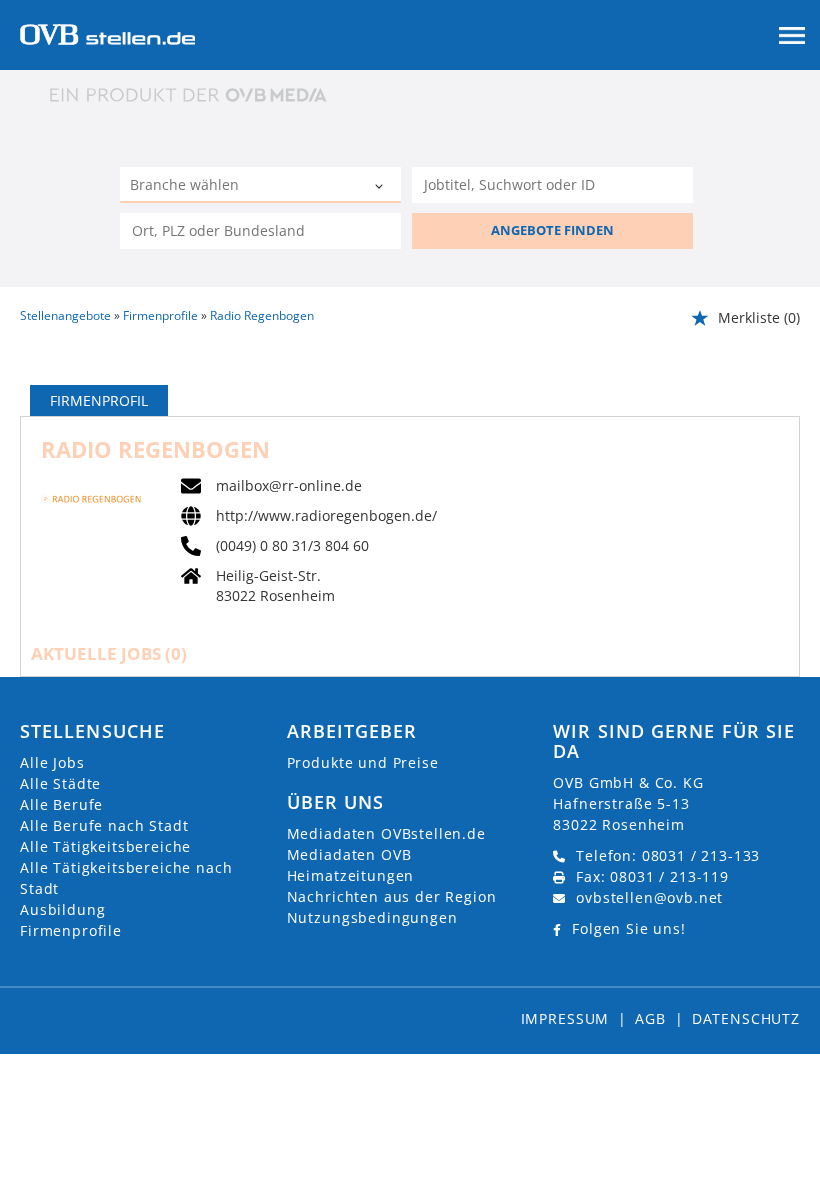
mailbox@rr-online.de (289, 486)
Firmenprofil (99, 400)
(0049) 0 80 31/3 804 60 (292, 546)
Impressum (565, 1018)
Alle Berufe (61, 804)
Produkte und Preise (363, 762)
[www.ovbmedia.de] (190, 94)
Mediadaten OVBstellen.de (386, 833)
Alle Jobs (52, 762)
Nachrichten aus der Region (392, 896)
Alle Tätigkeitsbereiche (105, 846)
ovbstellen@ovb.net (649, 897)
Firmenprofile (71, 930)
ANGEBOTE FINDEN (552, 230)
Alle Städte (60, 783)
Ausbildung (62, 909)
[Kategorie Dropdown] (381, 187)
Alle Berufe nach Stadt (104, 825)
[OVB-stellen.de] (107, 32)
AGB (650, 1018)
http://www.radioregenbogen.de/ (326, 516)
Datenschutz (746, 1018)
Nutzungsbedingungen (372, 917)
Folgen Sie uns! (629, 928)
